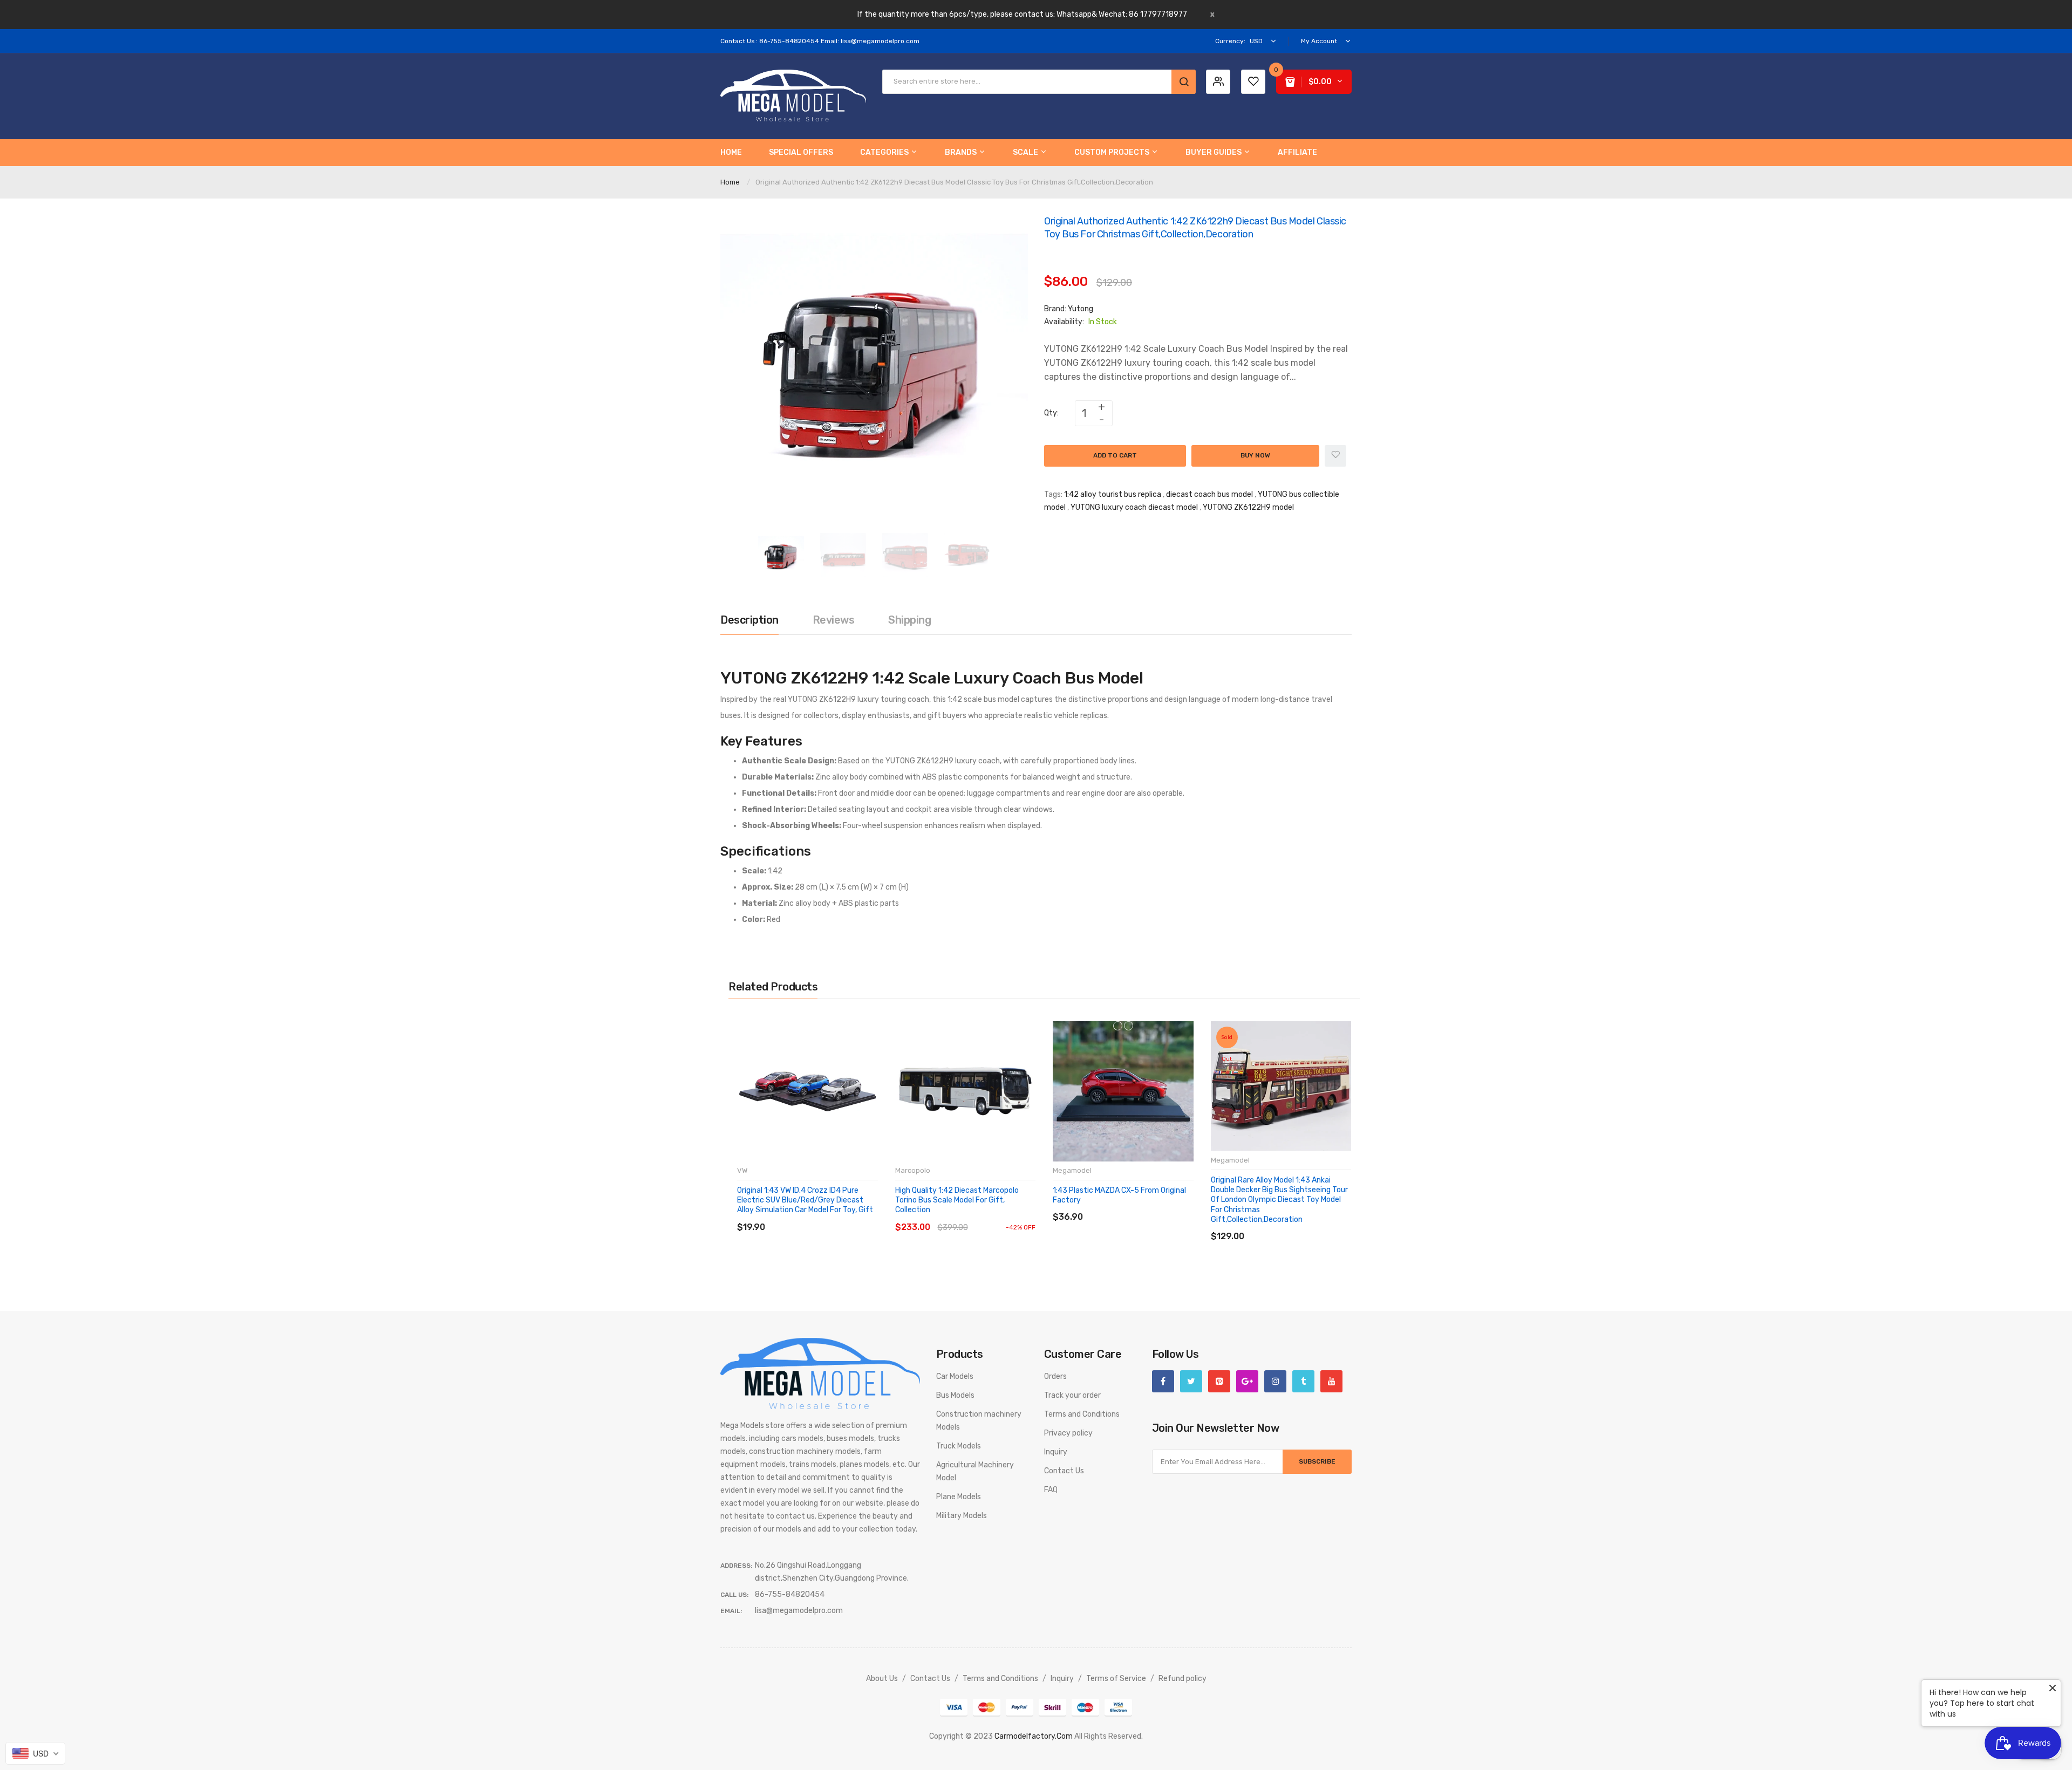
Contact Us (1064, 1471)
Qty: (1051, 413)
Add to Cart (1115, 455)
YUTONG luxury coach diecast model (1134, 507)
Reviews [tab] (834, 620)
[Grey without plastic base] (1129, 1026)
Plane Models (959, 1497)
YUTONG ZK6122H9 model (1248, 507)
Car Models (955, 1376)
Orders (1055, 1376)
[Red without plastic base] (1118, 1026)
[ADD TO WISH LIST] (836, 1216)
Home (730, 182)
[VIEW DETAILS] (815, 1216)
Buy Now (1255, 455)
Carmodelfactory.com (1034, 1736)
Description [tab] (749, 620)
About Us (882, 1679)
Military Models (962, 1516)
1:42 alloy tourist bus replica (1113, 494)
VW (742, 1170)
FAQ (1051, 1490)
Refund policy (1182, 1679)
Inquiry (1056, 1452)
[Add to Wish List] (1335, 456)
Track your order (1072, 1395)
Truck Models (959, 1446)
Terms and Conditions (1082, 1414)
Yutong (1081, 309)
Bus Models (955, 1395)
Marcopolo (913, 1170)
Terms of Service (1116, 1679)
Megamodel (1072, 1170)
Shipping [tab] (909, 620)
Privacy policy (1068, 1433)
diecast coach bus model (1209, 494)
